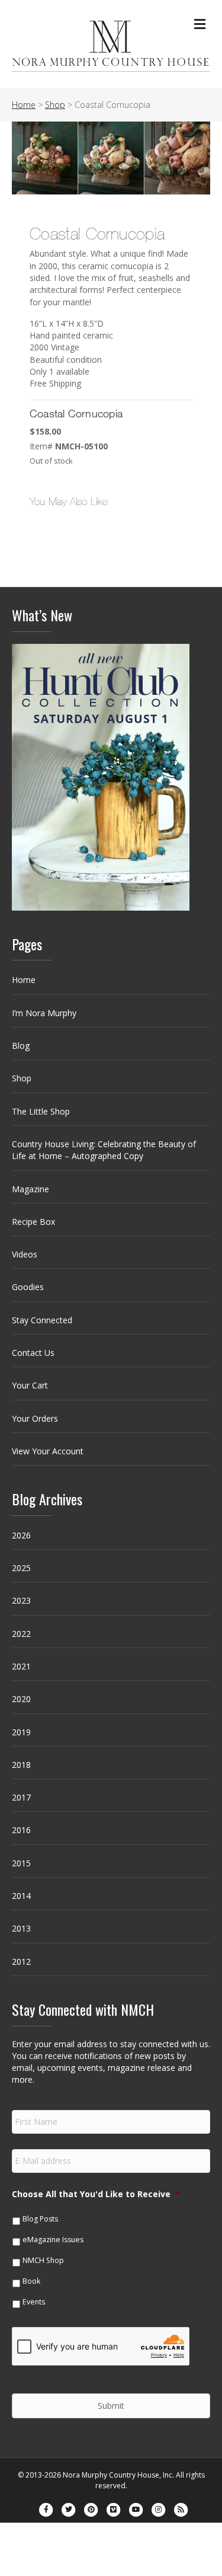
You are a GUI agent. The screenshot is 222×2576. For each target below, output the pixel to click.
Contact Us (33, 1353)
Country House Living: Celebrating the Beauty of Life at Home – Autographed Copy (104, 1150)
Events (34, 2302)
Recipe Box (33, 1222)
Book (31, 2281)
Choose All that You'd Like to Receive (96, 2194)
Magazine (30, 1189)
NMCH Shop (43, 2260)
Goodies (28, 1287)
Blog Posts (40, 2219)
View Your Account (48, 1451)
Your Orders (35, 1418)
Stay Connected (42, 1320)
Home (24, 980)
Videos (25, 1254)
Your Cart (30, 1385)
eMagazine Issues (53, 2240)
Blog (21, 1046)
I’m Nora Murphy (44, 1013)
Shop (22, 1078)
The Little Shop (41, 1111)
